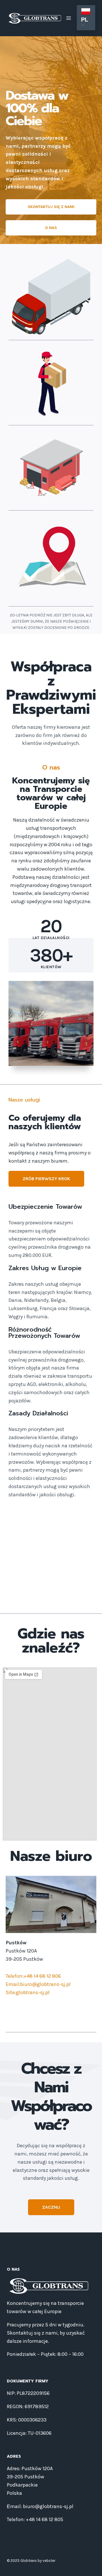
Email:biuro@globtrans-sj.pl (38, 1984)
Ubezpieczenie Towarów (45, 1207)
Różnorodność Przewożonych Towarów (44, 1333)
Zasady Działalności (38, 1413)
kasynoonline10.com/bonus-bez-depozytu (48, 1541)
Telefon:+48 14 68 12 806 (33, 1976)
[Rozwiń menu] (69, 18)
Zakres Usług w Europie (45, 1268)
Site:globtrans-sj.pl (28, 1992)
